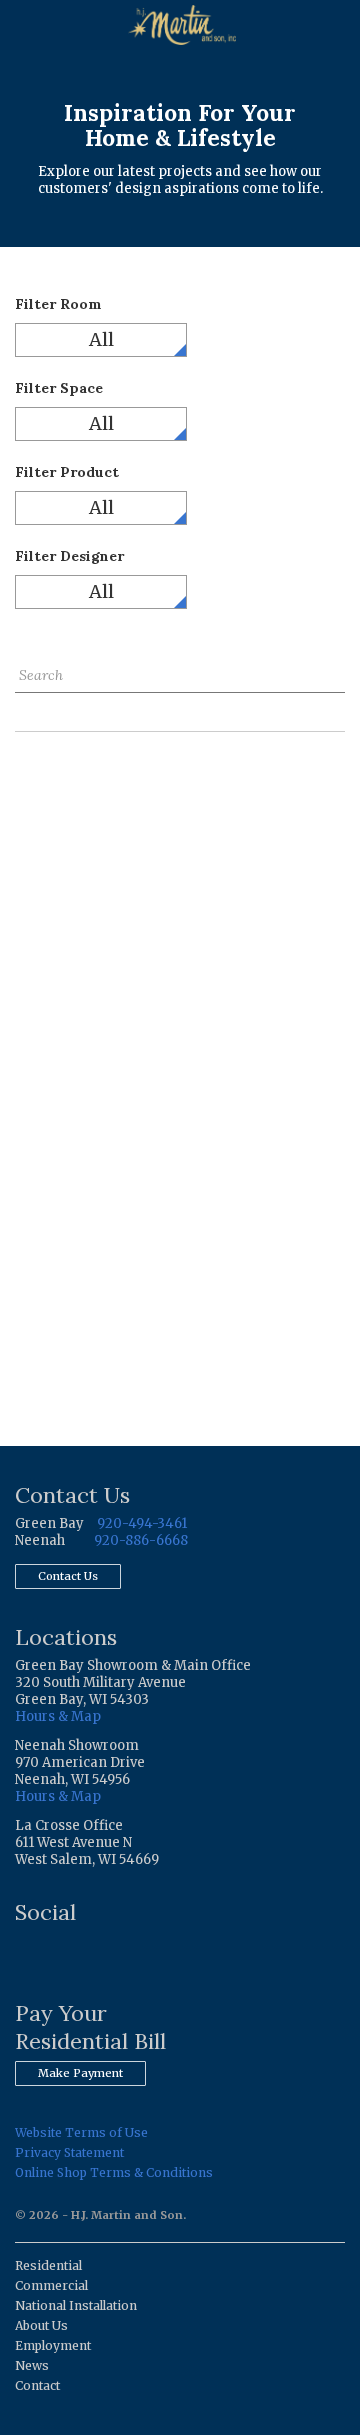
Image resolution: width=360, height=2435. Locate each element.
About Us (41, 2325)
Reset (33, 707)
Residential (48, 2265)
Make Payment (80, 2073)
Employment (53, 2345)
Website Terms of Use (81, 2132)
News (32, 2365)
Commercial (51, 2285)
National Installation (76, 2305)
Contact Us (68, 1576)
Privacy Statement (69, 2152)
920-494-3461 (142, 1523)
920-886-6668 (141, 1540)
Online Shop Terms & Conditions (114, 2172)
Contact (37, 2385)
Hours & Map (58, 1716)
